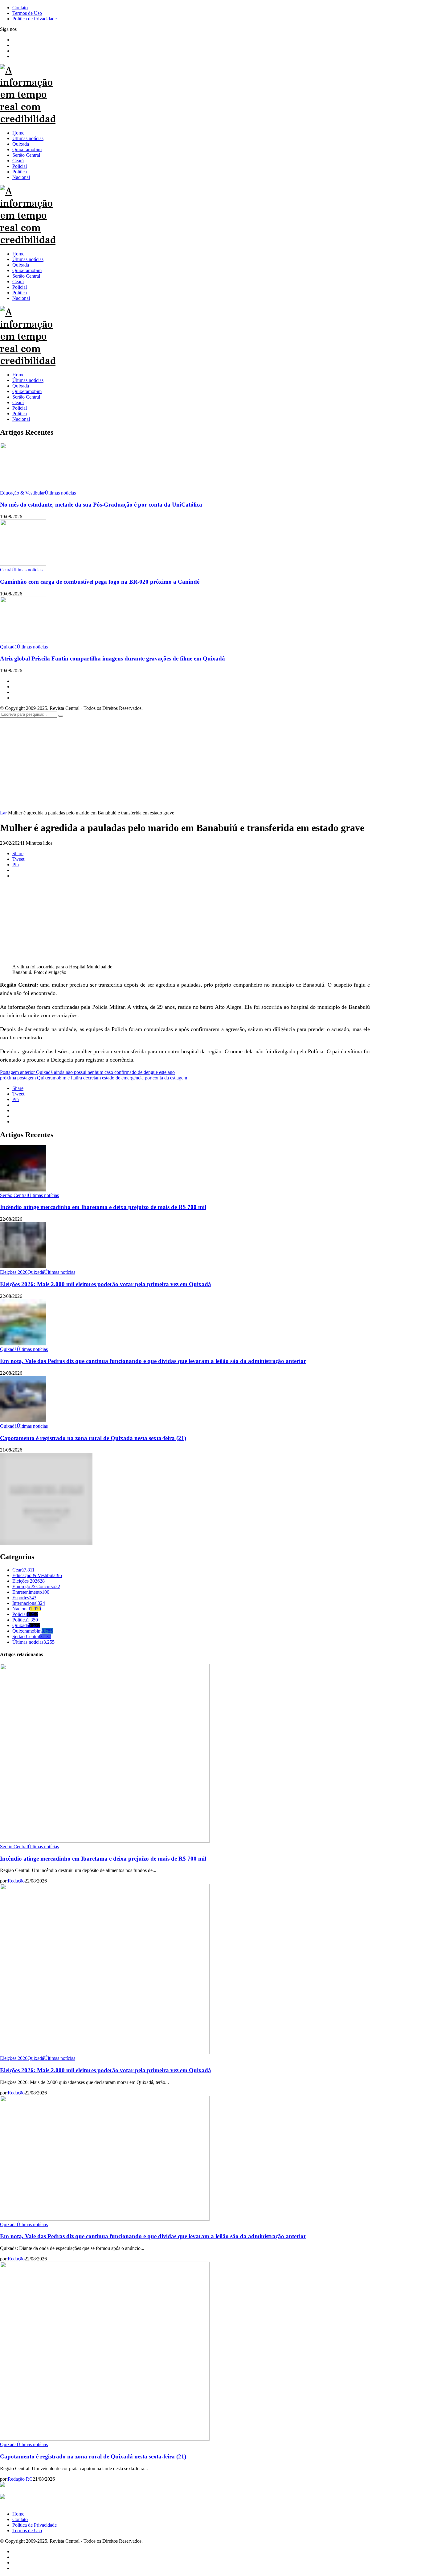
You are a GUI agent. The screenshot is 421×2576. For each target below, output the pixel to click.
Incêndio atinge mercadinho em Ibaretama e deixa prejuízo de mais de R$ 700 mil (103, 1207)
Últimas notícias (28, 380)
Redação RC (20, 2479)
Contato (20, 2519)
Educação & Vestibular (37, 1575)
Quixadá (21, 386)
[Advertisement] (211, 764)
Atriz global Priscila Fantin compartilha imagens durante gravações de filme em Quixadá (112, 658)
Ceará (18, 402)
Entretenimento (31, 1592)
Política (20, 414)
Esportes (24, 1598)
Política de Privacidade (35, 2525)
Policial (20, 408)
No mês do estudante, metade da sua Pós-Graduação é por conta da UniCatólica (101, 505)
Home (18, 375)
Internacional (29, 1603)
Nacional (21, 419)
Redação (16, 1881)
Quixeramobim (27, 391)
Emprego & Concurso (36, 1586)
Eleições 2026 (29, 1581)
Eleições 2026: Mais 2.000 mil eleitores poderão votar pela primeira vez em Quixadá (106, 1284)
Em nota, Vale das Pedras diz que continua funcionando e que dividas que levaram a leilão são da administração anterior (153, 1361)
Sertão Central (26, 397)
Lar (4, 813)
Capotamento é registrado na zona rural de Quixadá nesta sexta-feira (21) (93, 1438)
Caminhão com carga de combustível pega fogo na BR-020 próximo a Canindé (100, 582)
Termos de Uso (27, 2530)
